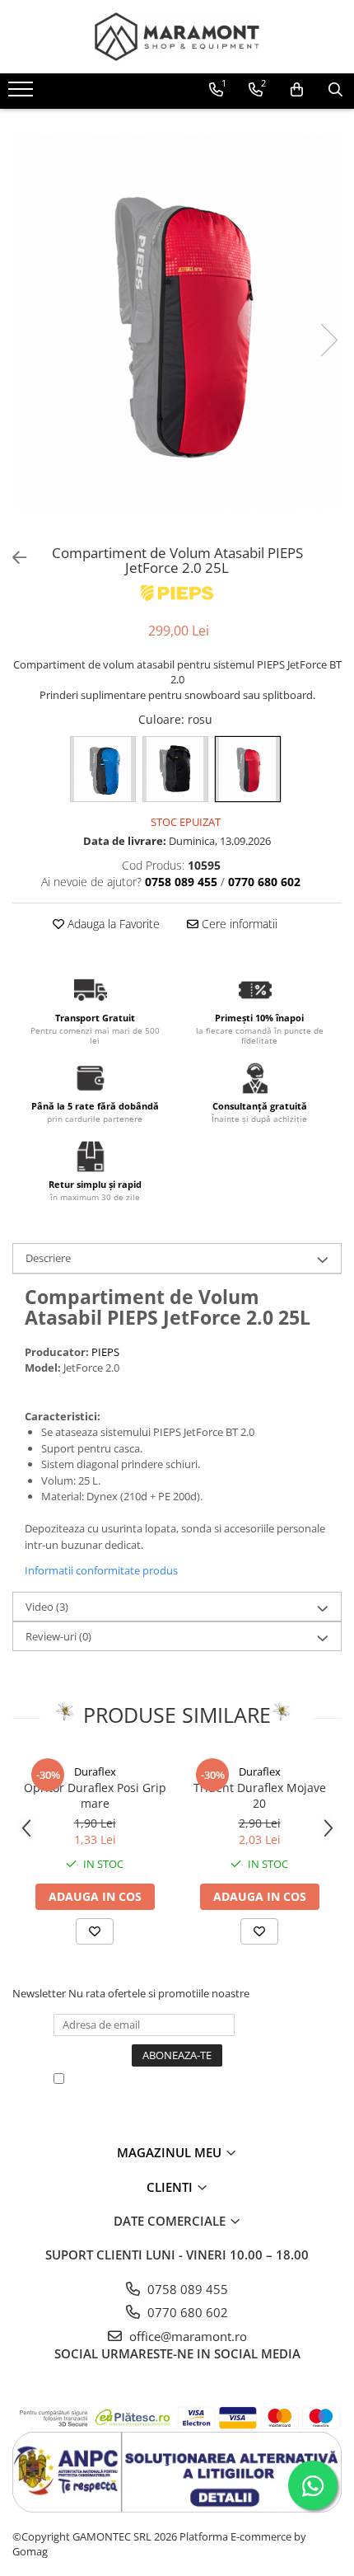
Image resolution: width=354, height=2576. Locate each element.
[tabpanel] (177, 323)
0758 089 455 (186, 2289)
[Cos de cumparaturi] (297, 90)
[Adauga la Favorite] (95, 1931)
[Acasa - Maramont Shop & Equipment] (177, 37)
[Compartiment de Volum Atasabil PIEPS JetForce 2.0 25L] (177, 323)
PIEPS (105, 1352)
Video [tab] (47, 1607)
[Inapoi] (12, 558)
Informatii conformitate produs (101, 1570)
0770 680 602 (186, 2312)
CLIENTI (171, 2187)
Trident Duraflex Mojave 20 (260, 1795)
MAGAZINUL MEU (171, 2152)
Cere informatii (238, 924)
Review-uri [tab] (58, 1636)
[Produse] (23, 94)
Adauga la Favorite (112, 924)
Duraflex (95, 1771)
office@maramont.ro (186, 2336)
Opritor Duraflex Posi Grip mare (95, 1795)
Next (328, 340)
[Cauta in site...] (335, 90)
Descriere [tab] (48, 1258)
